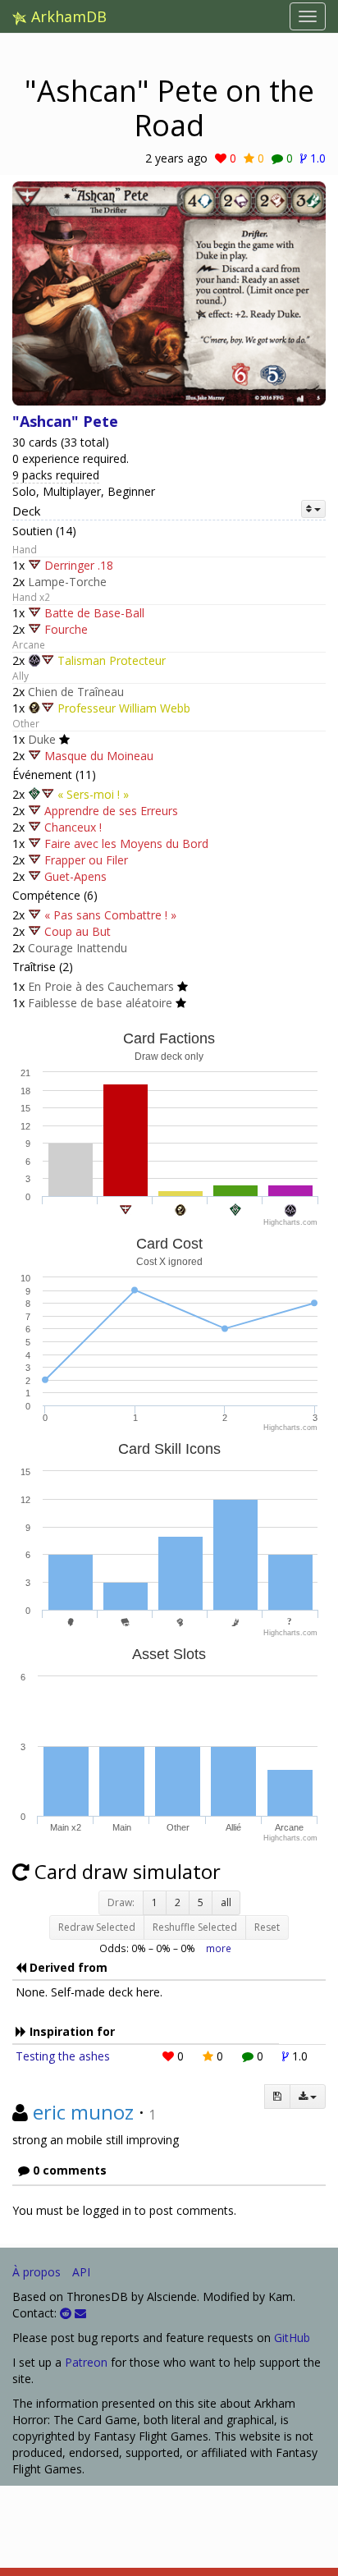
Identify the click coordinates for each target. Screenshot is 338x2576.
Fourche (66, 629)
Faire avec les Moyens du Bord (126, 843)
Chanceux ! (73, 827)
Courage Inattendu (78, 948)
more (219, 1948)
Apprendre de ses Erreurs (111, 811)
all (226, 1902)
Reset (267, 1927)
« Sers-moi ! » (93, 794)
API (81, 2272)
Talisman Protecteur (112, 660)
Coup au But (78, 931)
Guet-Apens (75, 876)
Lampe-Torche (67, 582)
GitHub (292, 2338)
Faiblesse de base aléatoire (100, 1003)
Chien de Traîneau (76, 692)
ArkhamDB (67, 16)
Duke (42, 739)
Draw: (121, 1902)
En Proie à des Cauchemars (101, 986)
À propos (37, 2272)
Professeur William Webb (124, 708)
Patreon (86, 2362)
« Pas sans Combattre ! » (110, 915)
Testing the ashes (63, 2056)
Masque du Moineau (99, 756)
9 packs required (56, 475)
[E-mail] (80, 2313)
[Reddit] (66, 2313)
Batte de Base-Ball (94, 613)
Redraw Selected (97, 1927)
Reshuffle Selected (195, 1927)
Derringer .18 (79, 565)
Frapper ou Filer (86, 860)
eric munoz (83, 2112)
